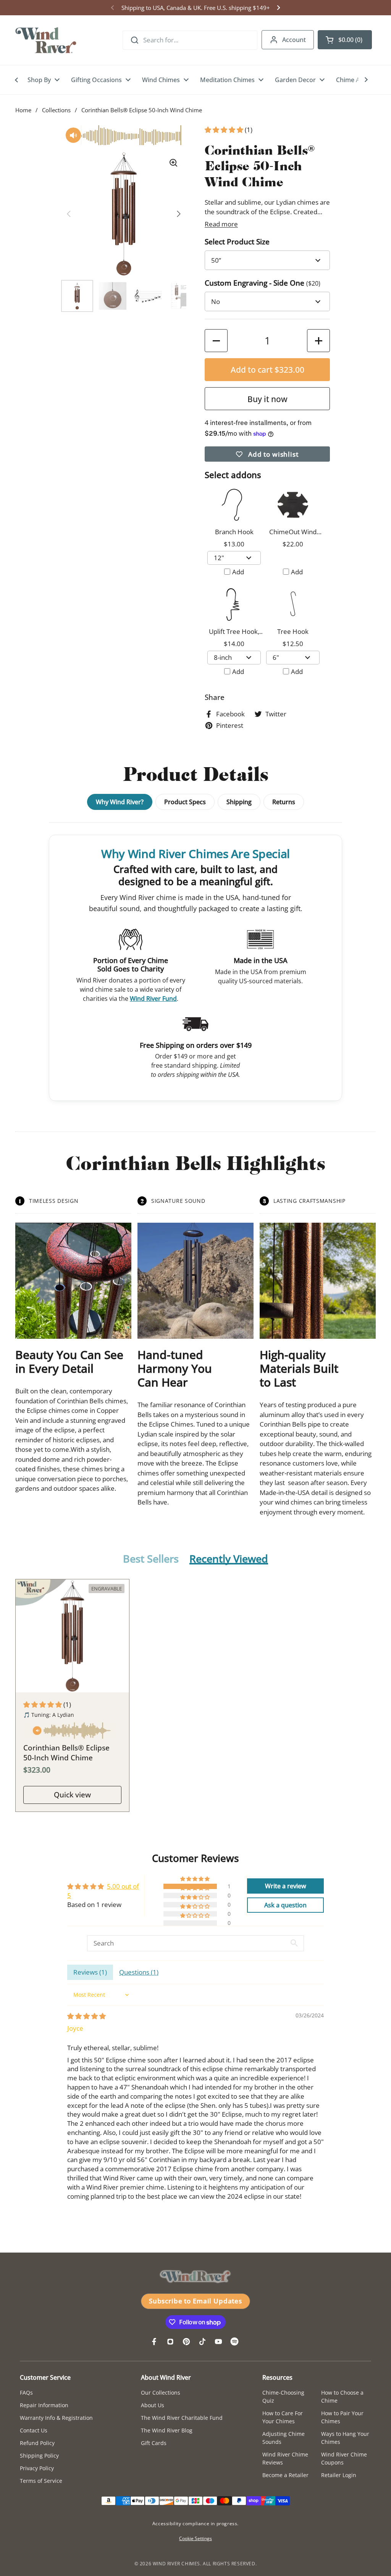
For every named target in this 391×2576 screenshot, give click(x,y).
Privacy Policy (37, 2468)
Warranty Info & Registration (56, 2418)
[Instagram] (170, 2342)
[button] (345, 40)
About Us (153, 2405)
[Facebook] (154, 2342)
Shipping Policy (39, 2456)
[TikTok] (202, 2342)
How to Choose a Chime (342, 2397)
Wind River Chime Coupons (344, 2458)
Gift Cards (154, 2443)
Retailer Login (339, 2475)
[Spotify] (234, 2342)
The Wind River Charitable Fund (182, 2418)
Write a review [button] (286, 1886)
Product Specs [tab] (185, 802)
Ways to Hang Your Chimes (345, 2438)
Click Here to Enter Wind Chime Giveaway (195, 8)
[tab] (151, 1559)
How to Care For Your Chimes (283, 2417)
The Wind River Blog (167, 2430)
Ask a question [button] (285, 1905)
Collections (56, 110)
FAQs (26, 2393)
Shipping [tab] (239, 802)
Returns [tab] (284, 802)
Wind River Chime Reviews (285, 2458)
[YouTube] (218, 2342)
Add (238, 572)
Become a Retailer (285, 2475)
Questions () (139, 1972)
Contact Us (34, 2430)
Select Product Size (237, 242)
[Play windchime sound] (72, 1732)
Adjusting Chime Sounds (284, 2438)
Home (23, 110)
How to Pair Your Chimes (342, 2417)
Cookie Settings (195, 2538)
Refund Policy (37, 2443)
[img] (86, 2016)
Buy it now (267, 399)
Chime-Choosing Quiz (283, 2397)
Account (294, 40)
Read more (221, 224)
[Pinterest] (186, 2342)
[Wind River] (46, 40)
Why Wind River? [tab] (120, 802)
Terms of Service (41, 2481)
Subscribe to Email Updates (195, 2301)
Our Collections (161, 2393)
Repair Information (44, 2405)
